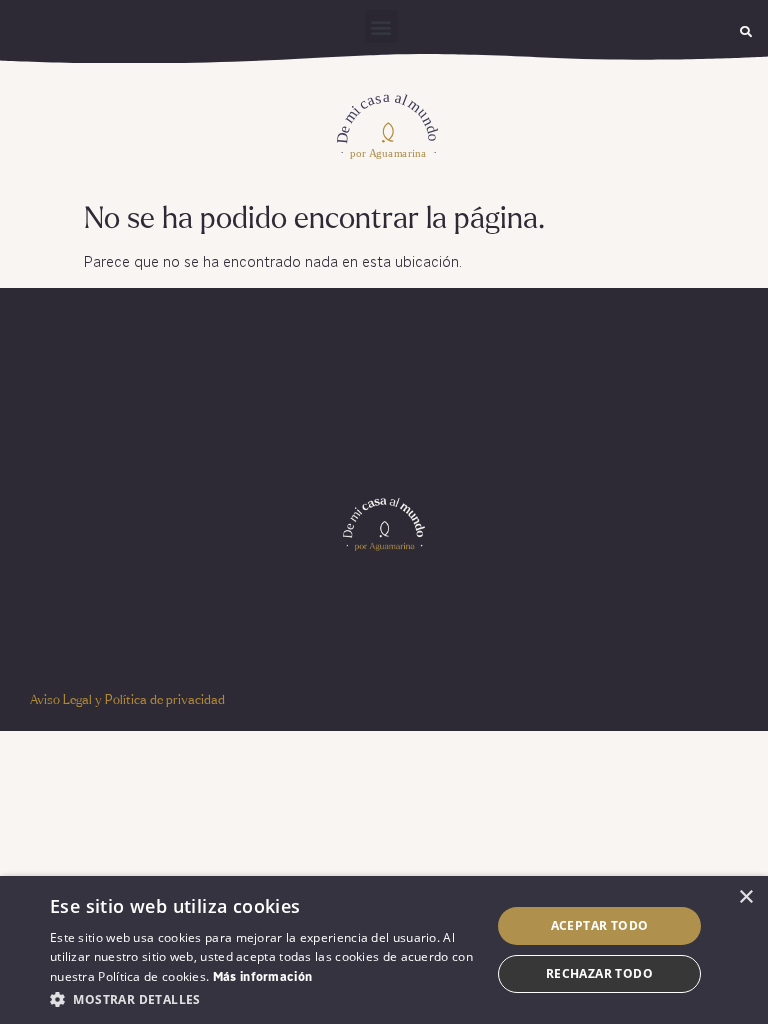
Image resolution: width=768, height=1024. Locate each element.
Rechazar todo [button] (599, 973)
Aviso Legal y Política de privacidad (127, 700)
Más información (263, 978)
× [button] (745, 897)
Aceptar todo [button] (600, 925)
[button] (381, 26)
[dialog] (384, 950)
